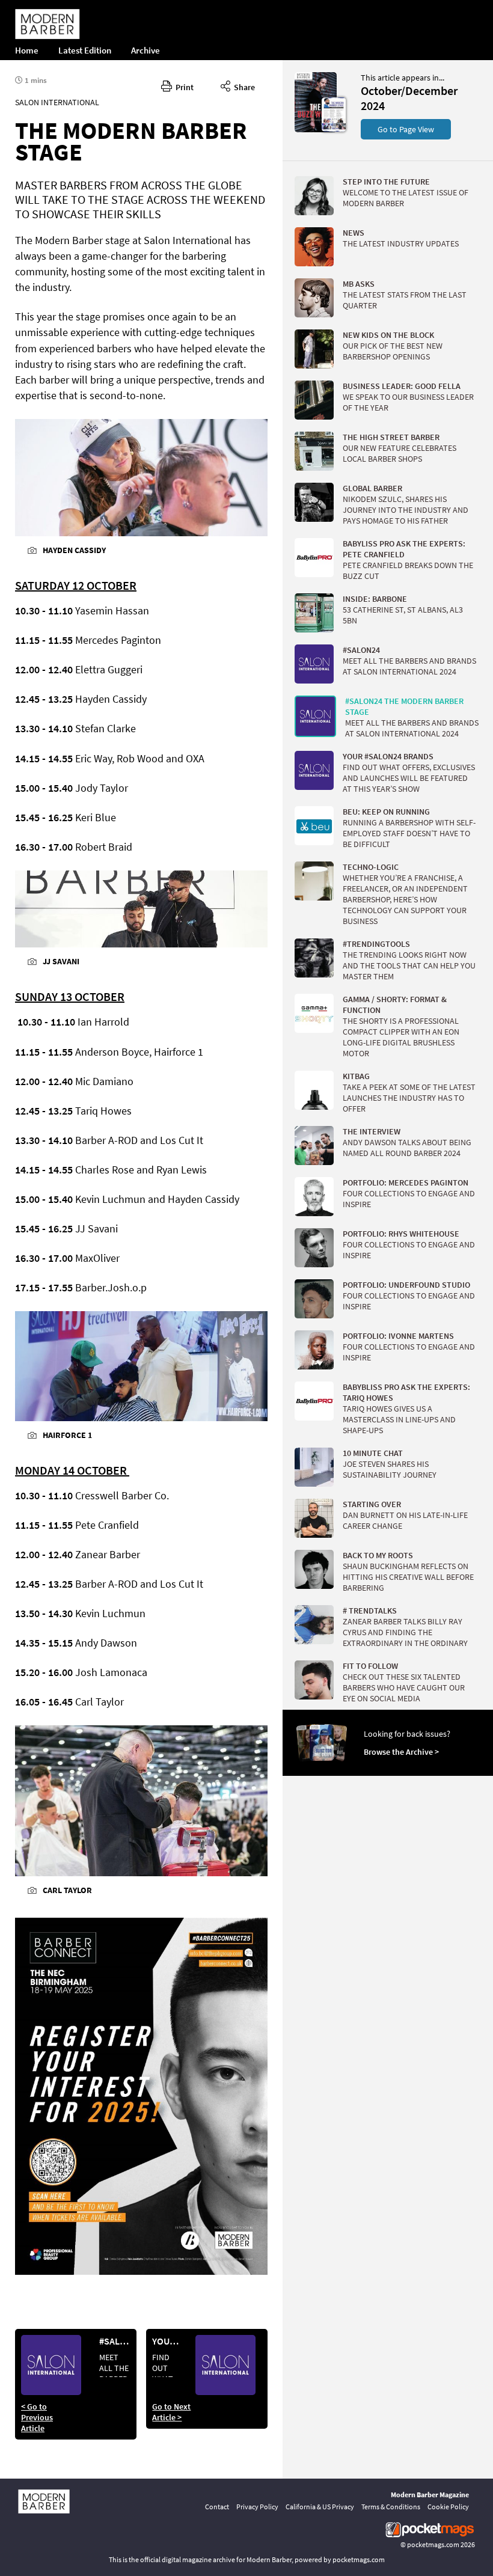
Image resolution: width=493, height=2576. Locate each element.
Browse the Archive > (401, 1752)
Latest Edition (85, 50)
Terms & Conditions (391, 2507)
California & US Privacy (320, 2507)
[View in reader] (316, 129)
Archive (145, 50)
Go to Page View (406, 129)
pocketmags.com (433, 2544)
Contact (217, 2507)
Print (183, 87)
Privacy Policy (257, 2507)
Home (27, 50)
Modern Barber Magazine (430, 2495)
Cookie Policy (448, 2507)
